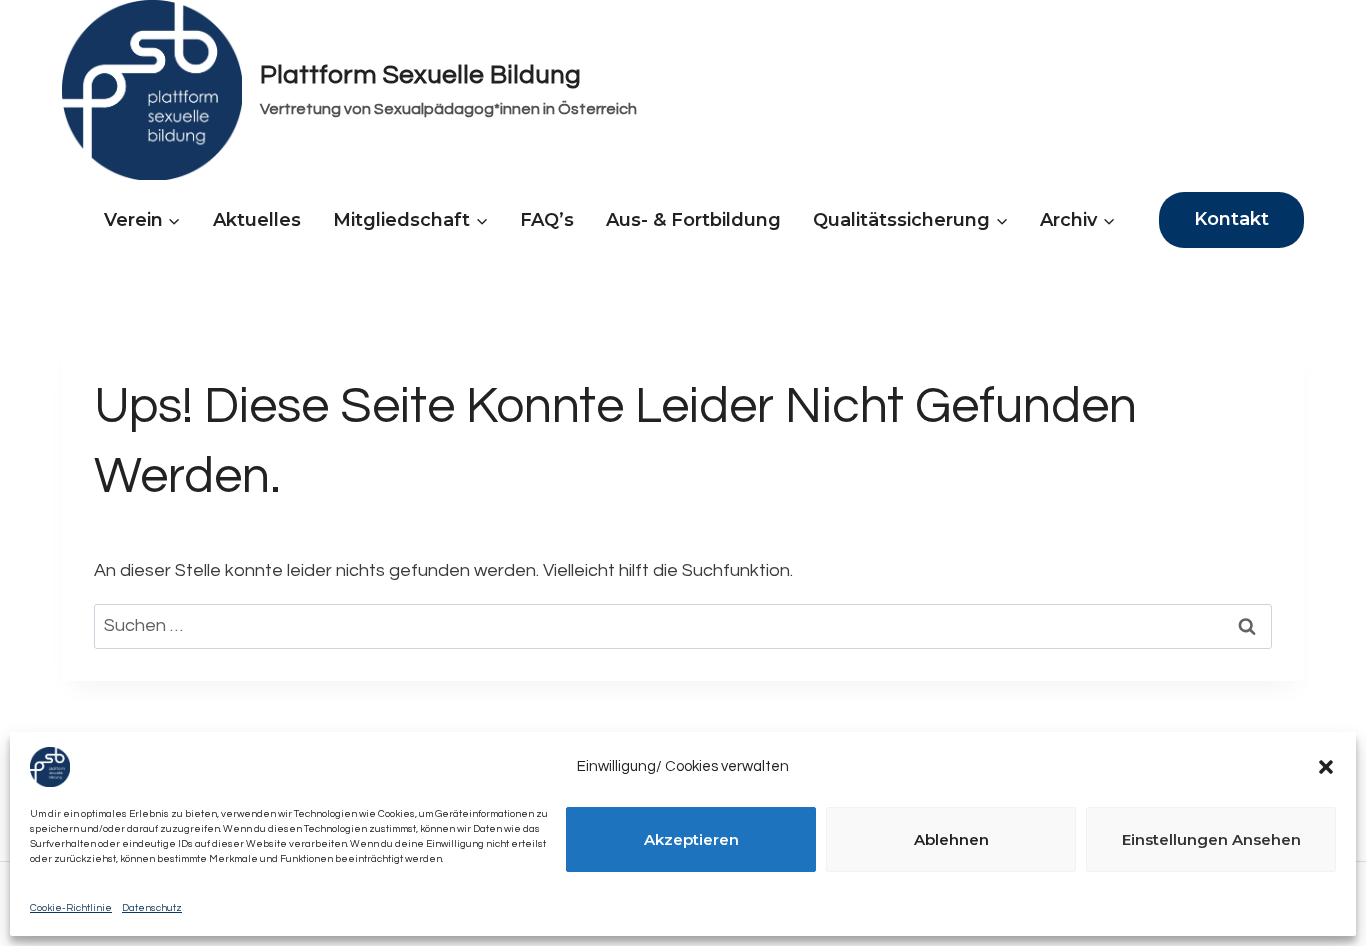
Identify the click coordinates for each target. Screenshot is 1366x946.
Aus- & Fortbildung (693, 220)
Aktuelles (257, 220)
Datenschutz (152, 908)
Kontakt (1231, 219)
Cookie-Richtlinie (71, 908)
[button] (1326, 767)
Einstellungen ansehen (1211, 839)
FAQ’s (547, 220)
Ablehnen (951, 839)
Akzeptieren (691, 839)
